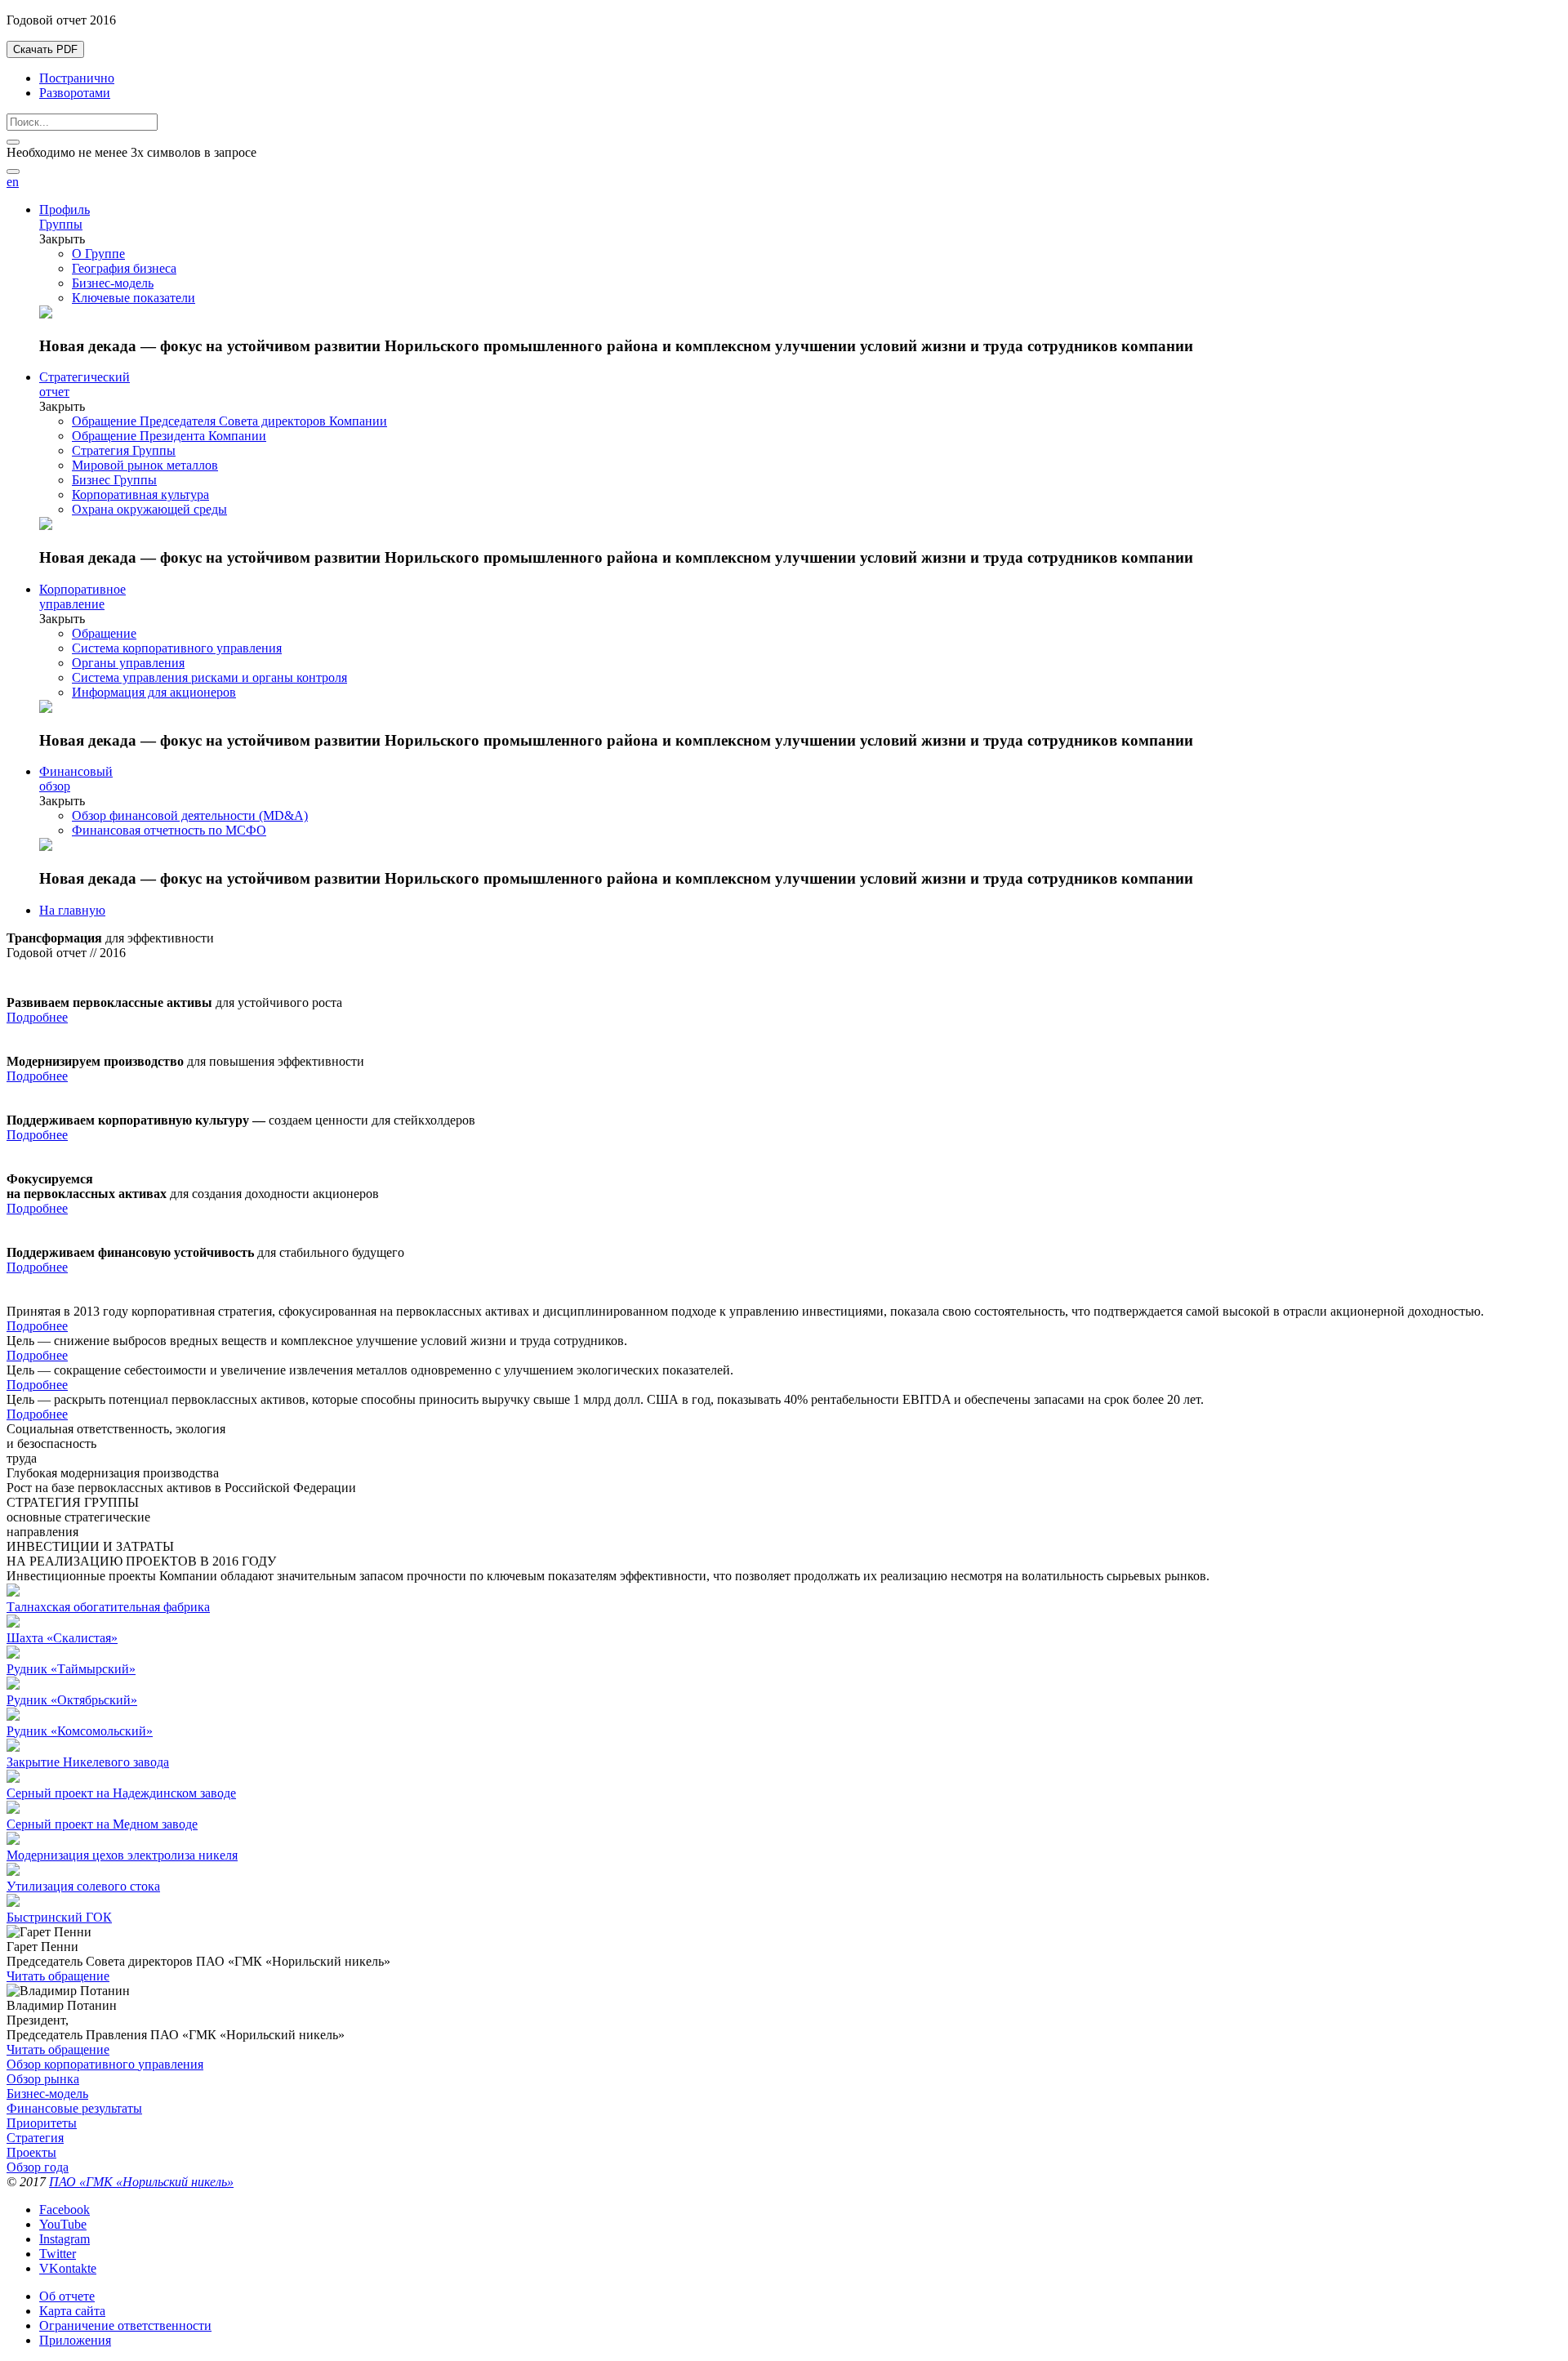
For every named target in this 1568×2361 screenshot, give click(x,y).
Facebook (65, 2210)
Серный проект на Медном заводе (102, 1824)
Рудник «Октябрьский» (72, 1700)
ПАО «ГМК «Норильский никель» (141, 2182)
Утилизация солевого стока (83, 1886)
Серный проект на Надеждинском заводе (121, 1793)
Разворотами (75, 93)
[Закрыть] (13, 142)
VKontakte (68, 2268)
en (13, 182)
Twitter (58, 2254)
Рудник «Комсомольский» (80, 1731)
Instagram (65, 2239)
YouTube (63, 2224)
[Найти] (13, 172)
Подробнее (37, 1017)
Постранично (77, 78)
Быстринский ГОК (59, 1917)
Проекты (31, 2152)
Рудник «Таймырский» (71, 1669)
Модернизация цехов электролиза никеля (122, 1855)
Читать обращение (58, 1976)
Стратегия (35, 2138)
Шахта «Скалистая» (62, 1638)
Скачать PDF (45, 49)
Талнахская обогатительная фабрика (108, 1607)
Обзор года (38, 2167)
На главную (72, 910)
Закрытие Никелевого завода (88, 1762)
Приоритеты (42, 2123)
